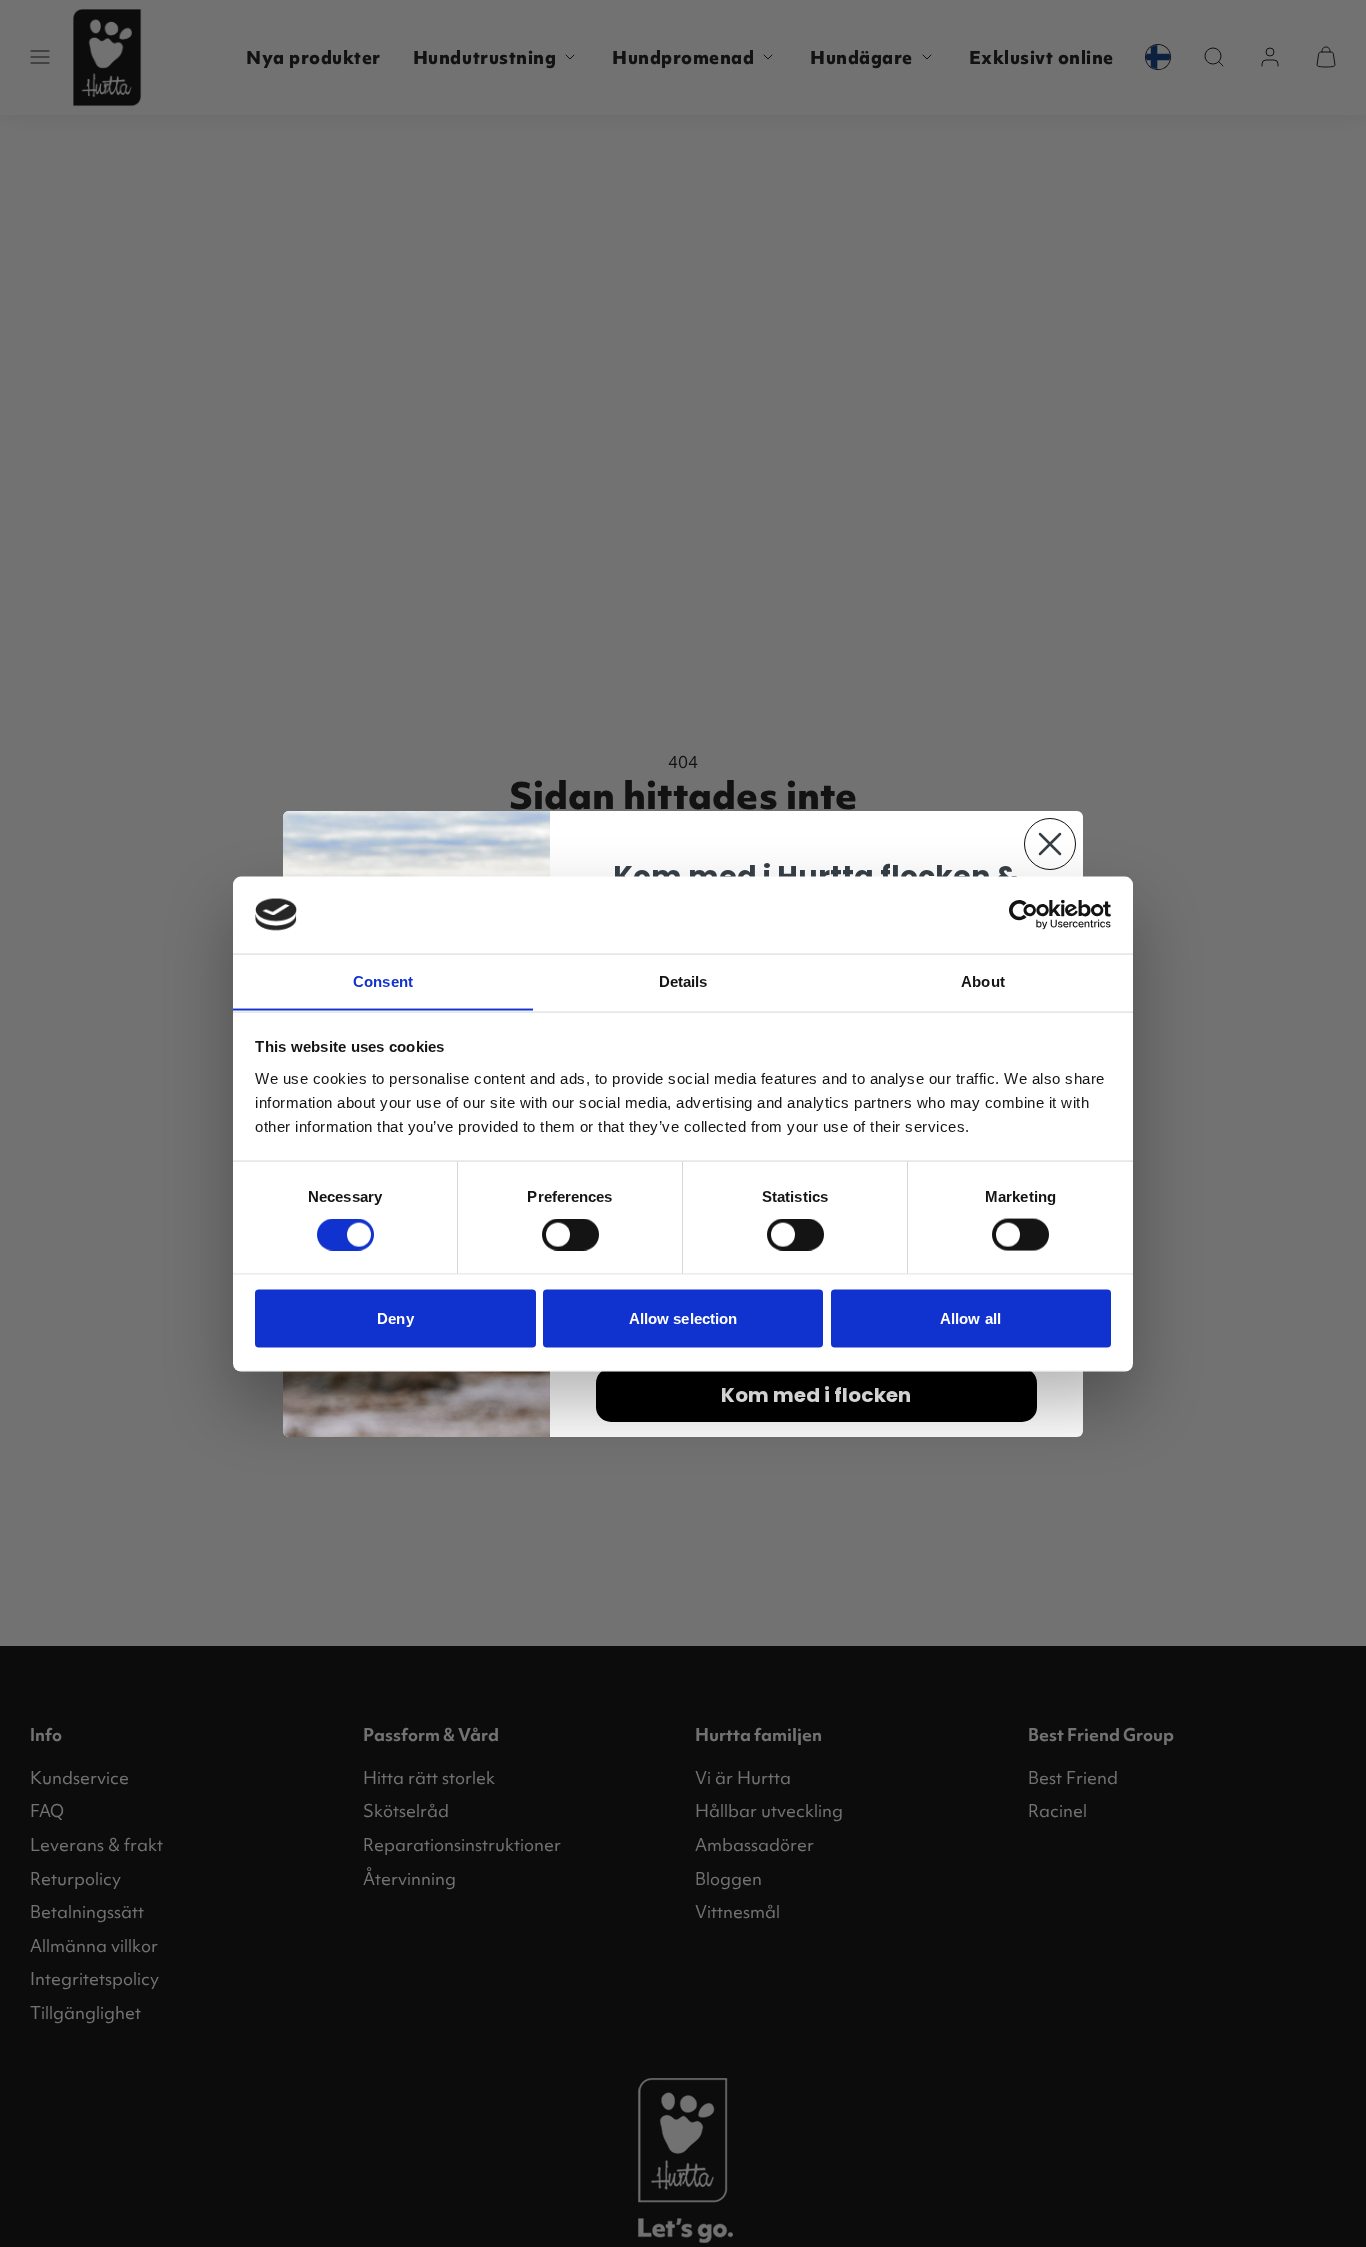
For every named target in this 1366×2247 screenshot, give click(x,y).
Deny (395, 1317)
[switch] (570, 1235)
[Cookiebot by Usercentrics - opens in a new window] (1023, 914)
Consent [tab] (383, 980)
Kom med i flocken (816, 1395)
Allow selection (683, 1317)
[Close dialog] (1050, 844)
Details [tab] (683, 980)
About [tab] (983, 980)
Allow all (970, 1317)
